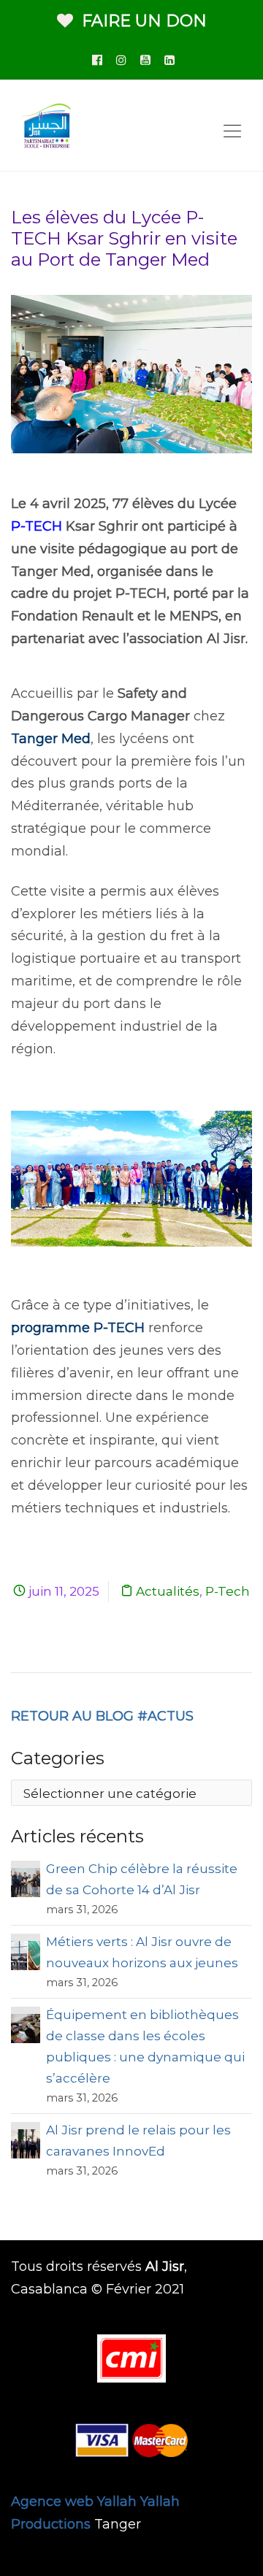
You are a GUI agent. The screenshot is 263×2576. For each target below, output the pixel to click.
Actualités (168, 1591)
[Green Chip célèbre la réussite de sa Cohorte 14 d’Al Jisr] (26, 1881)
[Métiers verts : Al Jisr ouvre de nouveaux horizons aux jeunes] (26, 1954)
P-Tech (228, 1591)
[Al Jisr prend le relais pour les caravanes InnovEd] (26, 2142)
